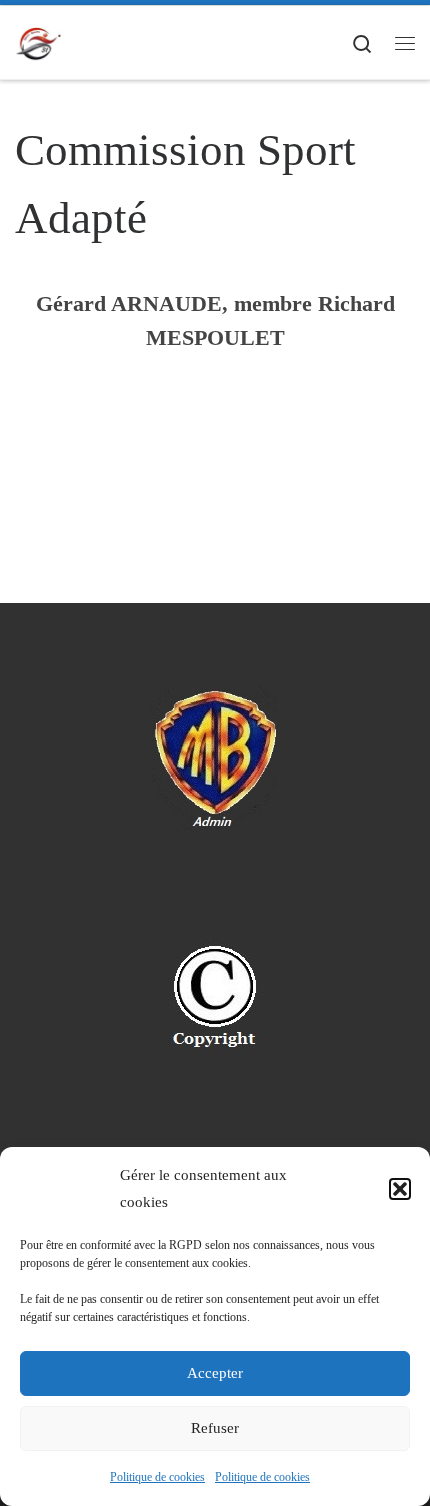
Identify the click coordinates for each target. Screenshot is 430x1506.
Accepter (215, 1373)
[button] (400, 1189)
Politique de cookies (157, 1477)
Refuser (215, 1428)
